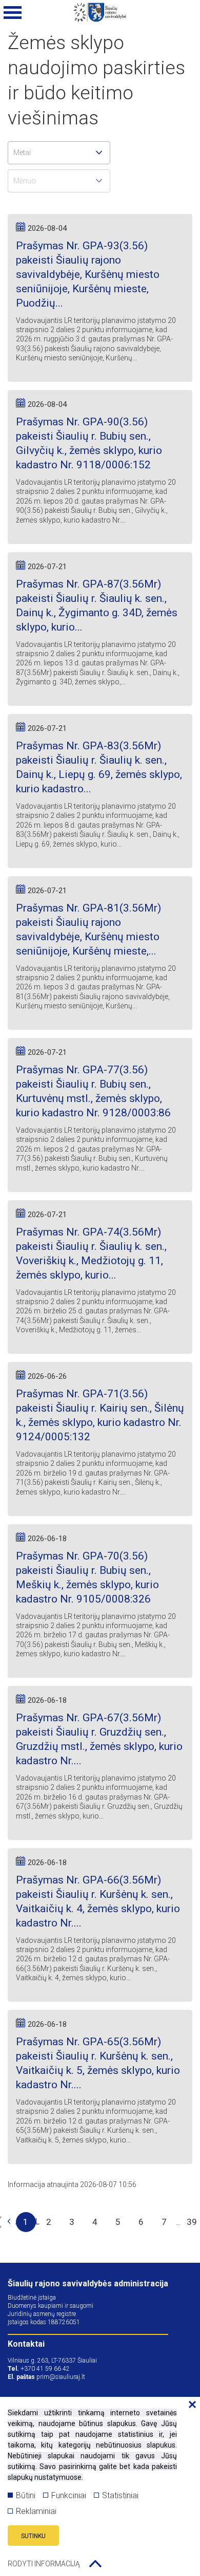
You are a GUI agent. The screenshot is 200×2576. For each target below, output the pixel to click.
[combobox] (59, 153)
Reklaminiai (36, 2511)
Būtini (26, 2495)
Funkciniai (69, 2495)
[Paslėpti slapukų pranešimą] (190, 2405)
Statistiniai (120, 2495)
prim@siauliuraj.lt (61, 2377)
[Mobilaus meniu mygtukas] (13, 13)
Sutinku (33, 2536)
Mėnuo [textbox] (25, 181)
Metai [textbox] (22, 153)
